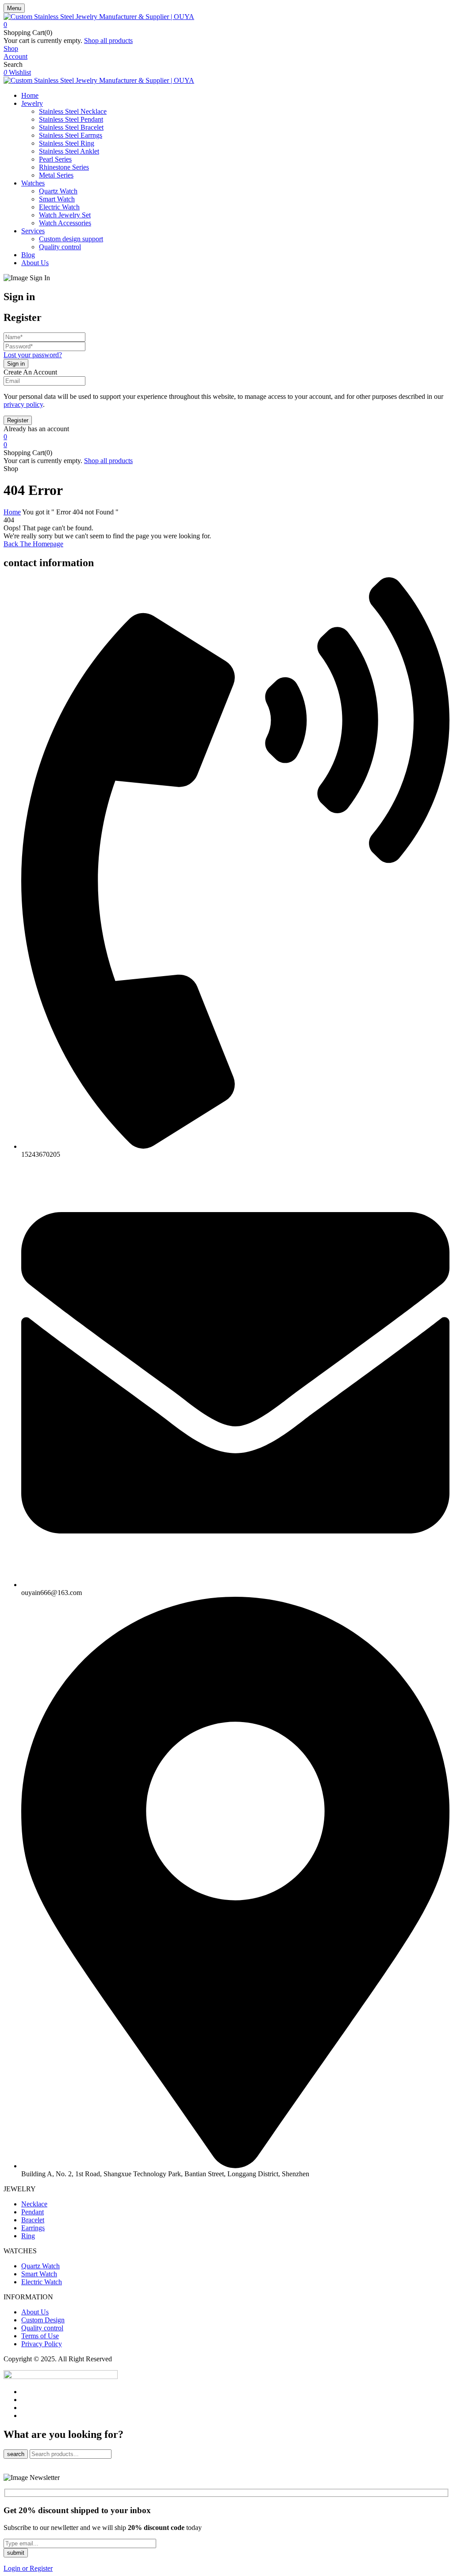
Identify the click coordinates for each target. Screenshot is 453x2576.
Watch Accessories (65, 223)
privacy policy (23, 404)
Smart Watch (57, 199)
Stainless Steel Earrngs (71, 135)
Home (12, 512)
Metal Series (56, 175)
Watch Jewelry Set (65, 215)
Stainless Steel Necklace (73, 111)
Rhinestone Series (64, 167)
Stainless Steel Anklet (69, 151)
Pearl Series (55, 159)
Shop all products (108, 41)
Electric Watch (59, 207)
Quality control (60, 247)
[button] (226, 25)
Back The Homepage (33, 544)
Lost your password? (33, 355)
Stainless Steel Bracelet (71, 127)
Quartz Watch (58, 191)
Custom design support (71, 239)
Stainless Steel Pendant (71, 119)
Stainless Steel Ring (67, 143)
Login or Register (28, 2568)
